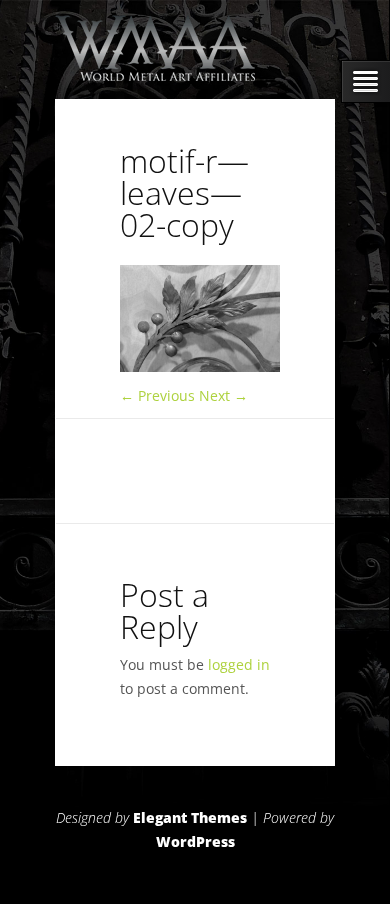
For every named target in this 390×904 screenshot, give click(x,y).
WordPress (195, 841)
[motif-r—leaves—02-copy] (200, 366)
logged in (239, 664)
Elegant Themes (190, 817)
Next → (223, 395)
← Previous (157, 395)
